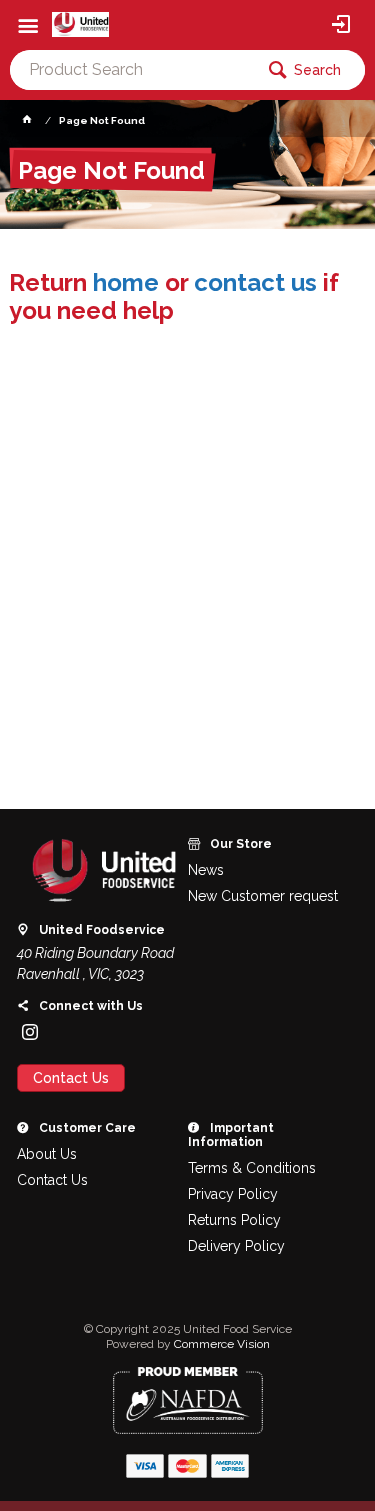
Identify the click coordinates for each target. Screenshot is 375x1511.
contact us (255, 282)
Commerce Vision (222, 1344)
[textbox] (131, 70)
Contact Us (71, 1078)
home (126, 282)
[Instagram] (30, 1032)
